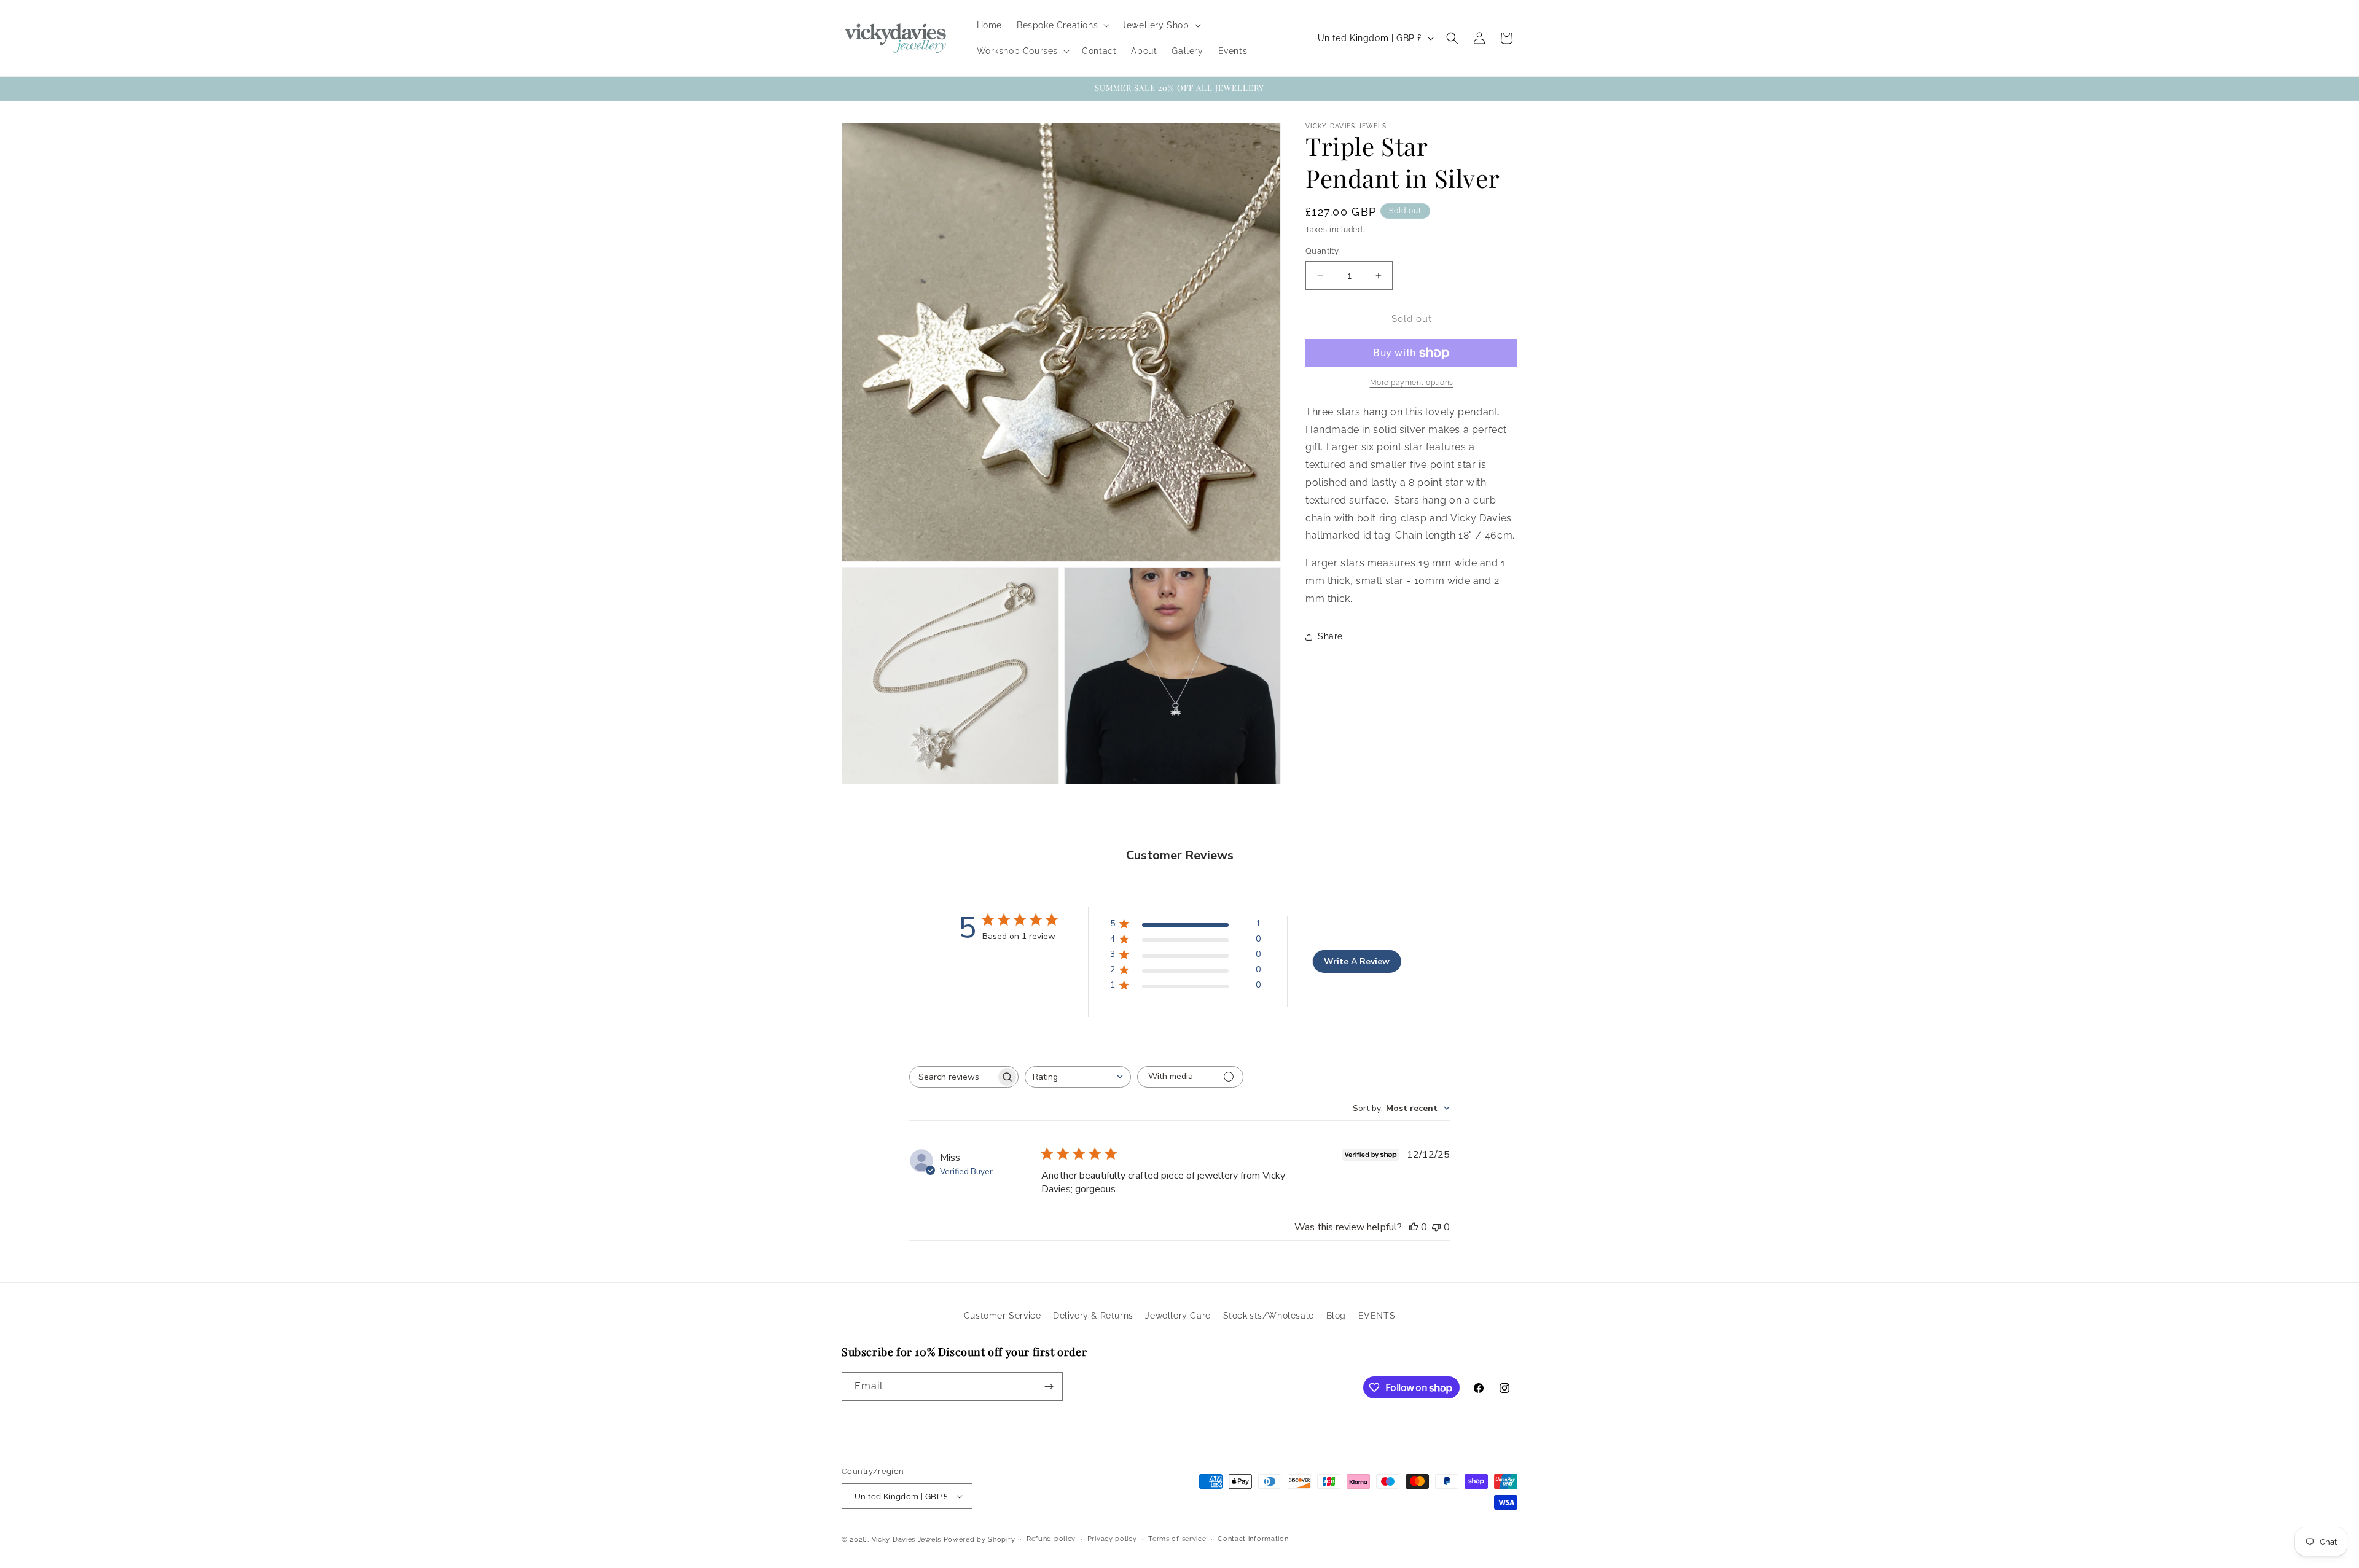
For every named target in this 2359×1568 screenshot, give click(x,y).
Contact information (1253, 1539)
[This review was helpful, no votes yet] (1414, 1227)
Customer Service (1003, 1316)
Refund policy (1051, 1539)
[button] (1062, 25)
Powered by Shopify (980, 1539)
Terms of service (1177, 1539)
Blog (1336, 1316)
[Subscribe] (1049, 1387)
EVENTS (1377, 1316)
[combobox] (1078, 1077)
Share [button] (1330, 636)
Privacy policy (1112, 1539)
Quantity (1322, 252)
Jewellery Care (1178, 1316)
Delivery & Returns (1093, 1316)
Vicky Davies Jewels (906, 1539)
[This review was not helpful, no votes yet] (1436, 1227)
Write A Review (1357, 961)
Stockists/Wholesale (1269, 1316)
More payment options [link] (1412, 383)
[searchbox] (953, 1077)
